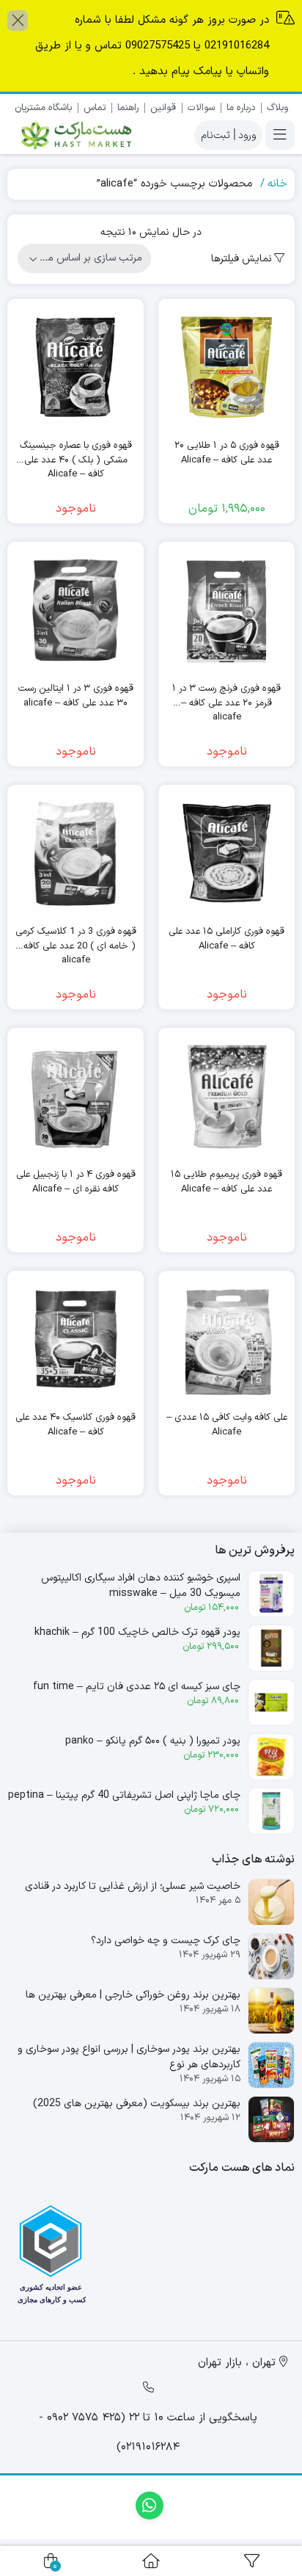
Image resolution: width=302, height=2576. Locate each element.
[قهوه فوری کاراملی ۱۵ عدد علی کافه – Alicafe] (226, 853)
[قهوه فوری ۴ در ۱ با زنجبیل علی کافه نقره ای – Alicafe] (75, 1096)
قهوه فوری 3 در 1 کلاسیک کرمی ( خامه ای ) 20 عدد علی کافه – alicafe (76, 939)
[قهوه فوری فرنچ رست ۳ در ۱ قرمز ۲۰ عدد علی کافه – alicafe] (226, 610)
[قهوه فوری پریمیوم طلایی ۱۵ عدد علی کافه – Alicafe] (226, 1096)
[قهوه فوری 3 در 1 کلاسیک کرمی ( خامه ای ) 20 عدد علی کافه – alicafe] (75, 853)
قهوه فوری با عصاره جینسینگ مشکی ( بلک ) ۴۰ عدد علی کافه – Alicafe (76, 453)
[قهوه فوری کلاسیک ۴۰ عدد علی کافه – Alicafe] (75, 1339)
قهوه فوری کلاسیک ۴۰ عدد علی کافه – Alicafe (75, 1425)
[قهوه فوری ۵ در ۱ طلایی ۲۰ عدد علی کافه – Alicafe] (226, 367)
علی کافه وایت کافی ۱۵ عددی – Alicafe (227, 1425)
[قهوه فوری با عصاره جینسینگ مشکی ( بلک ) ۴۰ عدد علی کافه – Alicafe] (75, 367)
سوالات (201, 108)
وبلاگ (277, 108)
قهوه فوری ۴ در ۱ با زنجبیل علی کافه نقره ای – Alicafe (76, 1182)
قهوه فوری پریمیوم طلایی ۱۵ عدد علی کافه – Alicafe (226, 1182)
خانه (277, 184)
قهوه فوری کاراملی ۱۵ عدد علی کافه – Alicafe (226, 939)
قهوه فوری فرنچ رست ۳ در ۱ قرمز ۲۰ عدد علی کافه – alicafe (226, 696)
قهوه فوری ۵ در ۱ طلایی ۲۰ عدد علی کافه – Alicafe (227, 453)
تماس (95, 108)
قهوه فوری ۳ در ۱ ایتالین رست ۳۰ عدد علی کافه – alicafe (76, 696)
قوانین (163, 108)
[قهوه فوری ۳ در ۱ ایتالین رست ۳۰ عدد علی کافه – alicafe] (75, 610)
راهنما (128, 108)
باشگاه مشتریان (43, 108)
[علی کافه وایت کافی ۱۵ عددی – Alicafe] (226, 1339)
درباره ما (241, 108)
